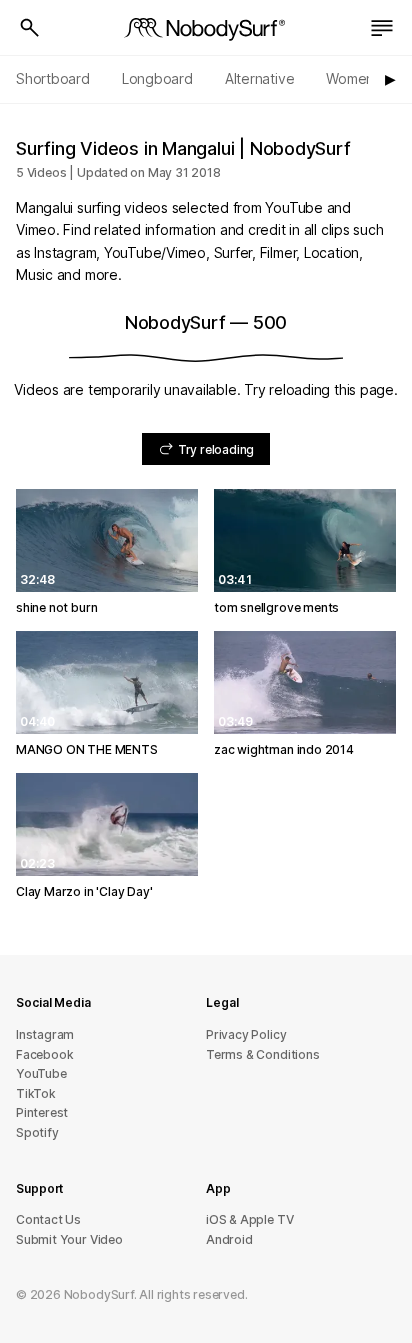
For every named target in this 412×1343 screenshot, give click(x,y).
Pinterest (42, 1112)
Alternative (260, 78)
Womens (353, 78)
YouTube (41, 1073)
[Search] (30, 28)
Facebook (44, 1054)
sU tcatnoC (48, 1219)
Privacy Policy (246, 1034)
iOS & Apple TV (249, 1219)
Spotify (37, 1132)
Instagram (45, 1034)
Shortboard (53, 78)
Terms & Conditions (263, 1054)
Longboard (157, 78)
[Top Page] (206, 28)
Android (229, 1239)
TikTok (36, 1093)
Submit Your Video (69, 1239)
